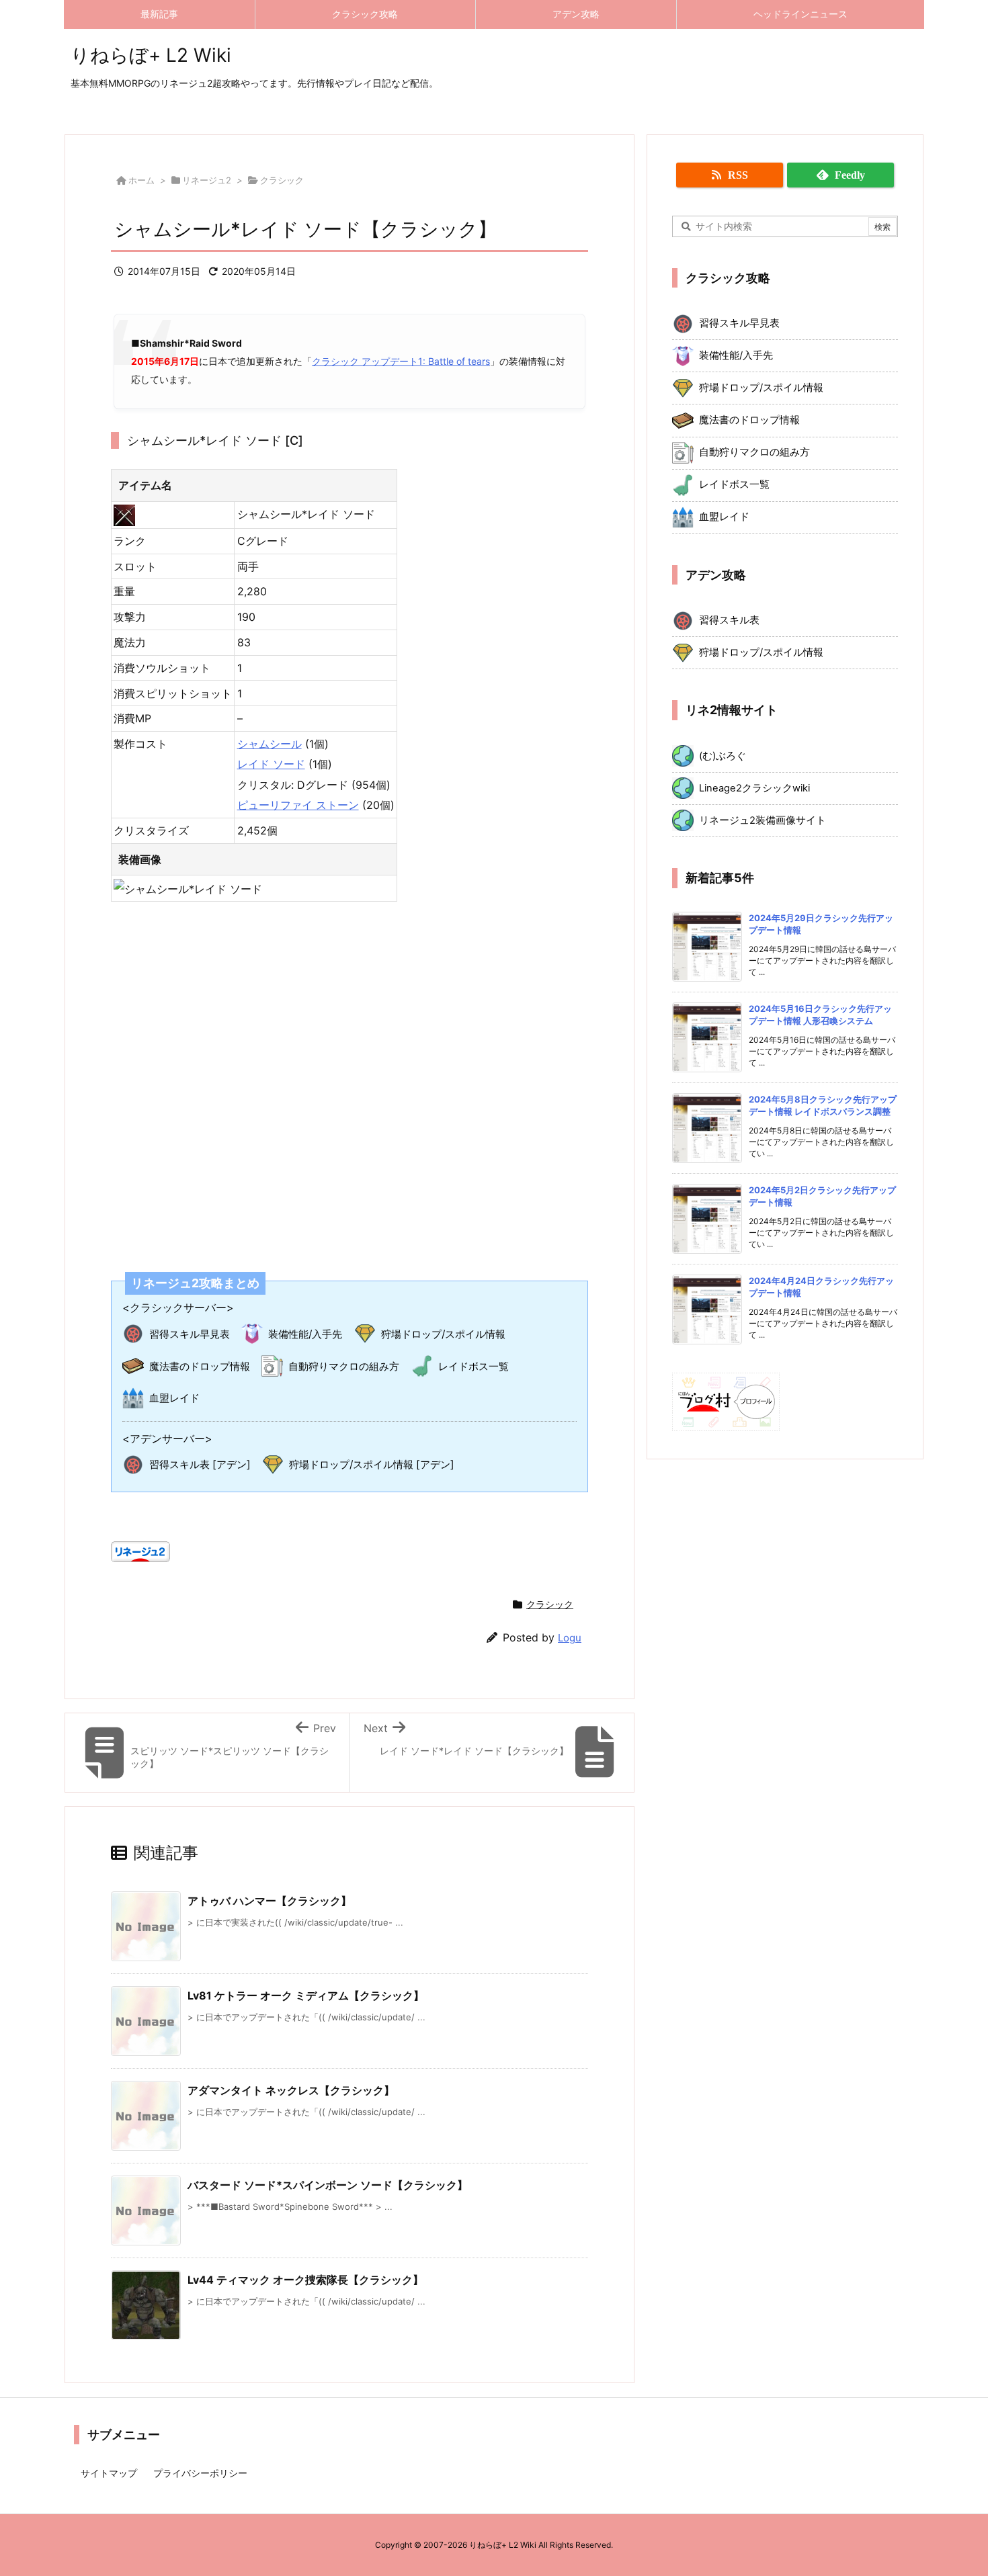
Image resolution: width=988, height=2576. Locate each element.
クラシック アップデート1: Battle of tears (401, 361)
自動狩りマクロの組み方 (344, 1366)
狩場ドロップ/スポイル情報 (443, 1334)
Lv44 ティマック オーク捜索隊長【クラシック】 (305, 2280)
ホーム (141, 180)
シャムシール (270, 744)
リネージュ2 (207, 180)
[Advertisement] (349, 1078)
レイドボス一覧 (474, 1366)
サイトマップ (109, 2473)
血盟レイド (174, 1398)
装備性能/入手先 (305, 1334)
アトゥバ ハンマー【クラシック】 (270, 1901)
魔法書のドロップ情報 (200, 1366)
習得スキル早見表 (190, 1334)
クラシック (282, 180)
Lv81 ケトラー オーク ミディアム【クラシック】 (306, 1995)
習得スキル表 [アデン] (200, 1464)
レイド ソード (271, 764)
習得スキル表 (729, 620)
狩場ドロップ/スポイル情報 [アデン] (372, 1464)
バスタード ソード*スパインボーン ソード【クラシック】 (328, 2185)
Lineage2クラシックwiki (754, 788)
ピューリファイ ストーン (298, 805)
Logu (570, 1638)
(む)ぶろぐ (723, 756)
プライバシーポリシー (200, 2473)
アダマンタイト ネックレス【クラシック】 (291, 2090)
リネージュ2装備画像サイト (763, 820)
